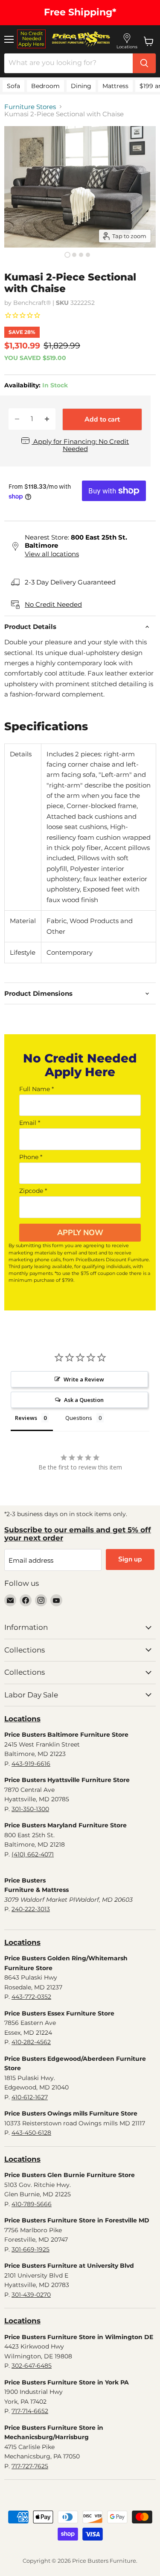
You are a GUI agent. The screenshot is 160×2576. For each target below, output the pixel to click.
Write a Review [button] (84, 1379)
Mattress (115, 86)
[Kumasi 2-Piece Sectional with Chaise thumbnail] (67, 255)
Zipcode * (33, 1191)
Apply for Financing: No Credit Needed (80, 445)
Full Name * (36, 1089)
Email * (30, 1123)
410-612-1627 (30, 2097)
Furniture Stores (30, 107)
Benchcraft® (32, 303)
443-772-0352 (31, 1997)
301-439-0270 (31, 2295)
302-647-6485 (32, 2366)
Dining (81, 86)
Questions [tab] (79, 1418)
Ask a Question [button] (84, 1400)
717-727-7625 (30, 2466)
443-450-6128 (31, 2133)
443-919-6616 (31, 1764)
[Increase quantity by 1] (47, 419)
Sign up (130, 1559)
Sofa (13, 86)
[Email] (10, 1600)
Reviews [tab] (26, 1418)
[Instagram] (41, 1600)
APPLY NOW (80, 1233)
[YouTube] (56, 1600)
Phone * (31, 1157)
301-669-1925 (31, 2249)
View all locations (52, 554)
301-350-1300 (30, 1809)
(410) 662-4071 (33, 1854)
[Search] (144, 63)
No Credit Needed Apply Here (31, 39)
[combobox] (68, 63)
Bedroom (45, 86)
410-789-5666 (32, 2204)
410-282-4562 (31, 2042)
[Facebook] (26, 1600)
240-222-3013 (31, 1909)
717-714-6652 (30, 2411)
